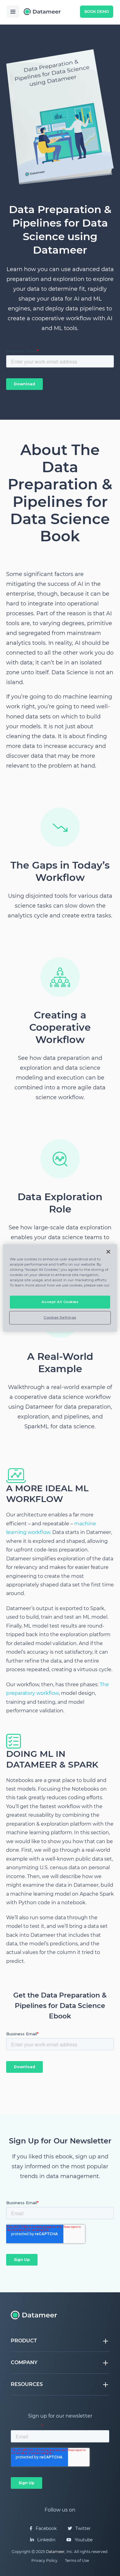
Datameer (55, 2552)
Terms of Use (77, 2560)
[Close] (108, 1252)
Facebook (46, 2528)
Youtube (83, 2540)
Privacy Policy (44, 2560)
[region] (60, 1288)
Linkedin (46, 2540)
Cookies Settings (60, 1317)
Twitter (82, 2528)
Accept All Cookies (60, 1302)
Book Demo (97, 12)
